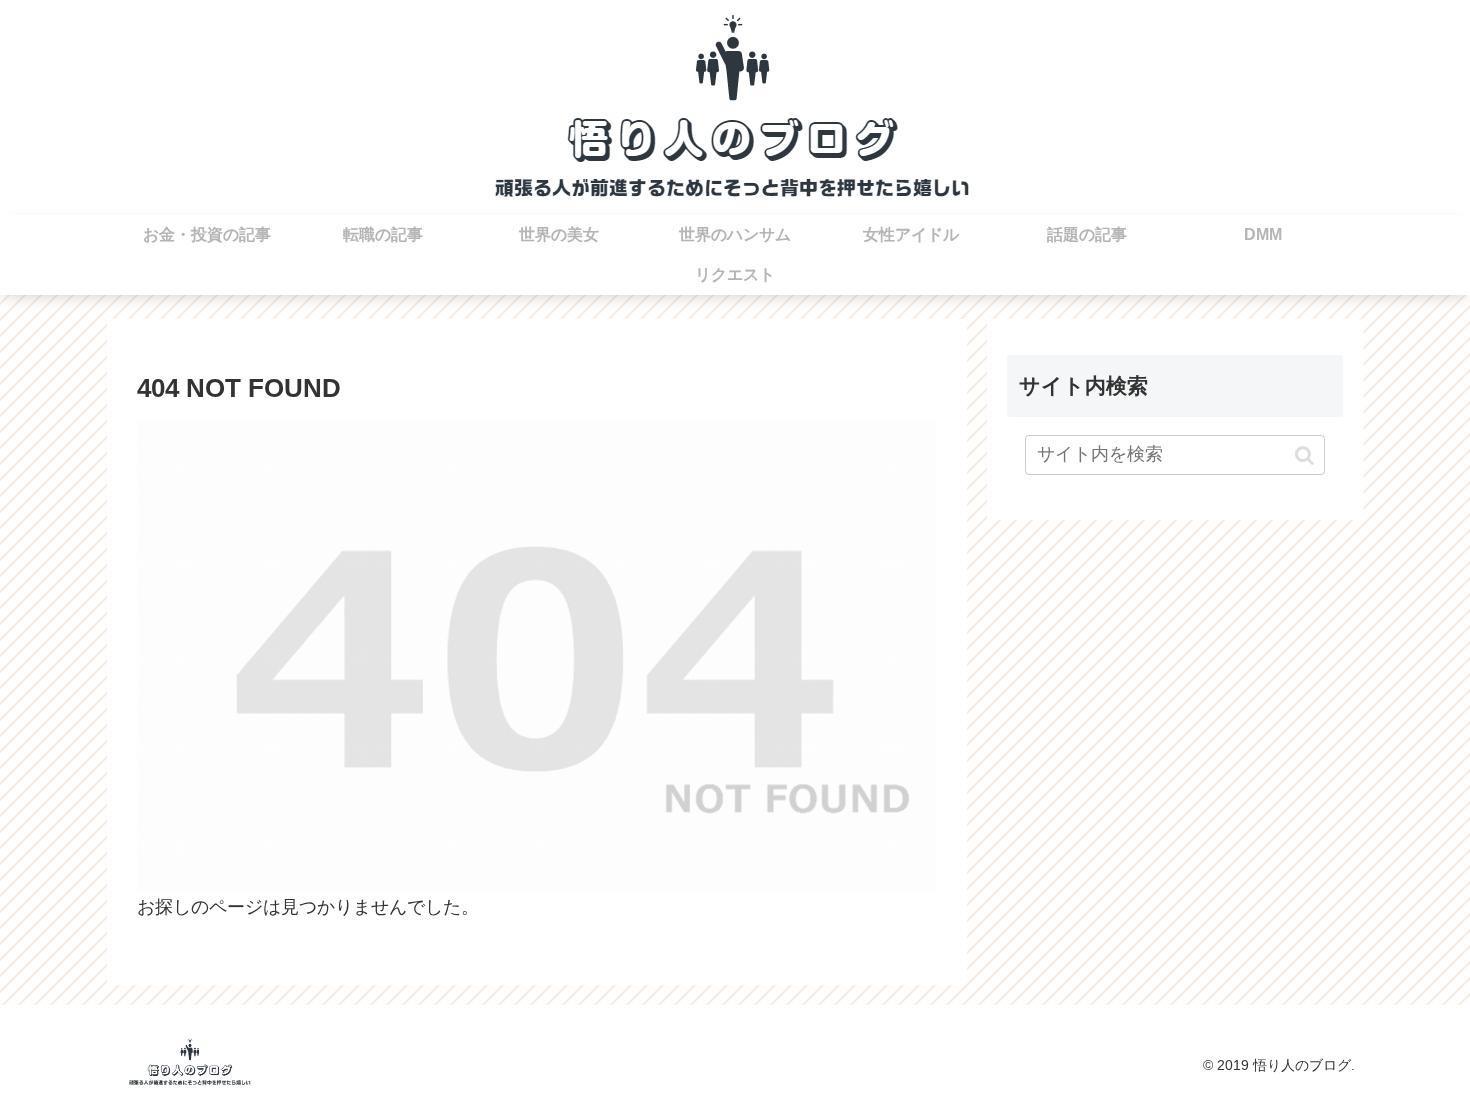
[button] (1304, 455)
